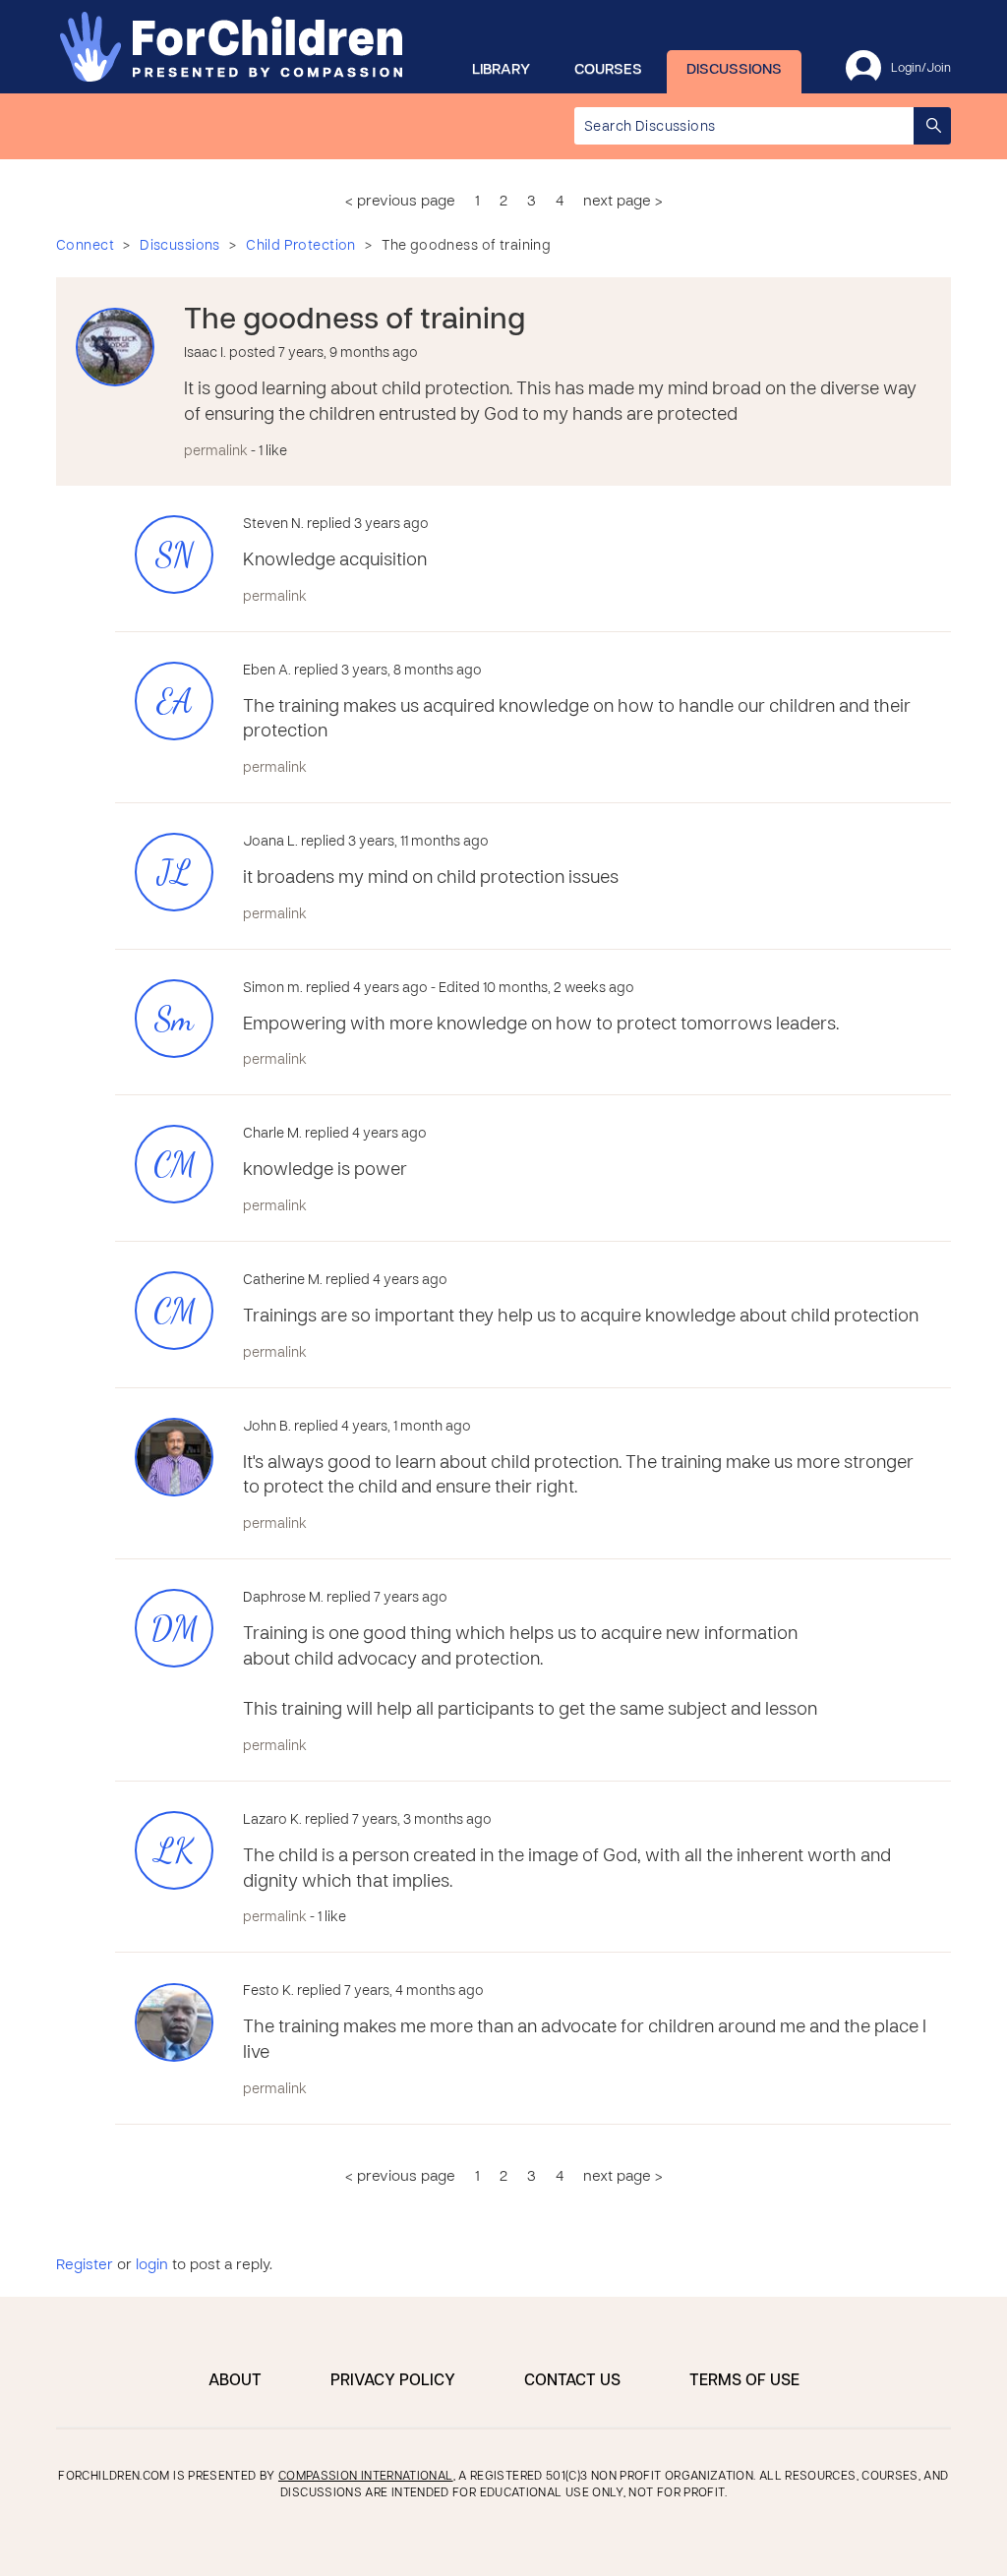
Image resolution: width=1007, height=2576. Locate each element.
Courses (608, 70)
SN (175, 555)
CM (175, 1165)
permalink (216, 452)
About (235, 2381)
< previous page (400, 202)
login (152, 2265)
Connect (85, 246)
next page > (623, 202)
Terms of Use (744, 2381)
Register (85, 2265)
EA (175, 702)
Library (501, 70)
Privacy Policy (393, 2381)
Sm (174, 1019)
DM (174, 1629)
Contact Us (572, 2381)
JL (174, 873)
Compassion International (366, 2477)
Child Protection (301, 246)
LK (174, 1851)
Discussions (734, 70)
